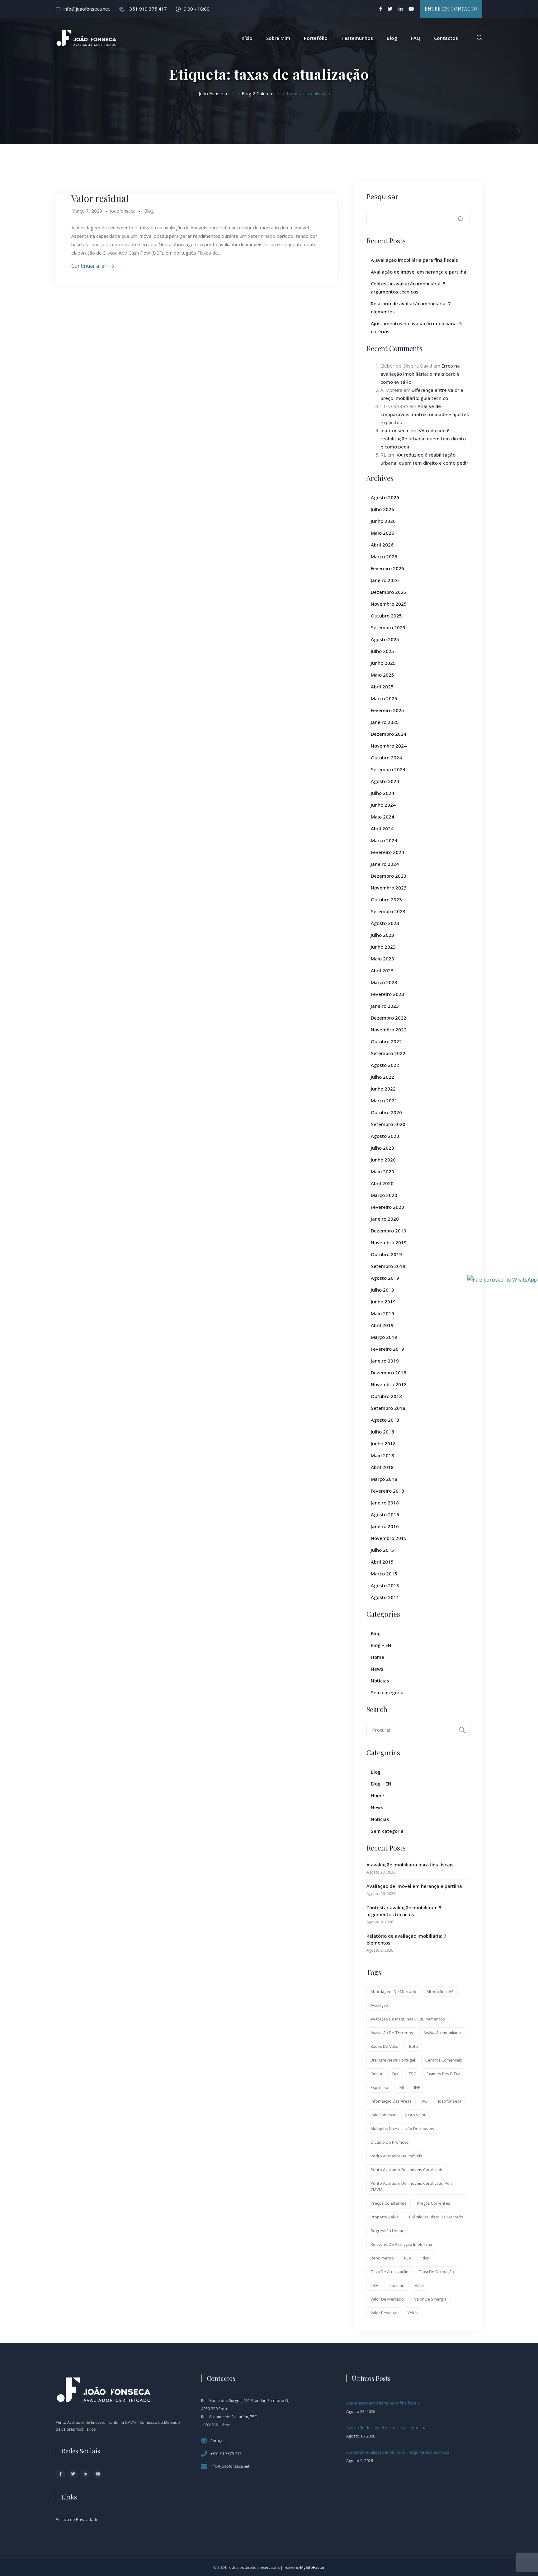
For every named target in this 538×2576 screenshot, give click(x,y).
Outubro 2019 (386, 1254)
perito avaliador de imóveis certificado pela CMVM (412, 2186)
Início (246, 38)
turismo (396, 2285)
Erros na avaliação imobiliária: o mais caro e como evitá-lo (420, 374)
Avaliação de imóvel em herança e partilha (419, 272)
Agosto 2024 (385, 781)
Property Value (385, 2217)
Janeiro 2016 (385, 1526)
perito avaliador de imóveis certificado (407, 2170)
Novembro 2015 (389, 1538)
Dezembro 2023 (389, 876)
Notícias (380, 1681)
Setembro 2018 (388, 1408)
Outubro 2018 (386, 1396)
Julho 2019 (382, 1290)
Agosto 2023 (385, 923)
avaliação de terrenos (392, 2033)
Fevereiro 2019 (387, 1349)
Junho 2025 (383, 663)
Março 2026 (384, 556)
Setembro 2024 (388, 769)
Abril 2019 (382, 1325)
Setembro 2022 (388, 1053)
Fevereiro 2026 (387, 568)
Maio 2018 (382, 1455)
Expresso (379, 2087)
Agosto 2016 (385, 1514)
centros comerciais (444, 2060)
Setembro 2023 (388, 911)
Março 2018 (384, 1479)
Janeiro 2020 (385, 1219)
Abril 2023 (382, 970)
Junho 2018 (383, 1443)
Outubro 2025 (386, 616)
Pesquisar (382, 196)
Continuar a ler (89, 266)
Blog (392, 38)
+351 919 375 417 (147, 9)
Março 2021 (384, 1100)
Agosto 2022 (385, 1065)
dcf (395, 2074)
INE (417, 2087)
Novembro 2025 (389, 604)
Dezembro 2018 (389, 1372)
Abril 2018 (382, 1467)
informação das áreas (391, 2101)
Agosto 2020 (385, 1136)
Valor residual (100, 198)
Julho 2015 (382, 1550)
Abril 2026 (382, 545)
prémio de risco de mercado (436, 2217)
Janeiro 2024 (385, 864)
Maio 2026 (382, 533)
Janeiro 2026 (385, 580)
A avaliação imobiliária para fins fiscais (414, 260)
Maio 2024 (382, 817)
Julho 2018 (382, 1432)
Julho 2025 (382, 651)
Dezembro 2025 (389, 592)
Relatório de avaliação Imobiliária (401, 2244)
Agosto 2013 (385, 1585)
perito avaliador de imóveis (396, 2156)
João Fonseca (383, 2115)
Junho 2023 (383, 947)
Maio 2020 (382, 1171)
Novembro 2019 (389, 1242)
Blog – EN (381, 1645)
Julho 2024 (382, 793)
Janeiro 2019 (385, 1361)
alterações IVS (440, 1992)
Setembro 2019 (388, 1266)
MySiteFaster (312, 2567)
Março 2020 (384, 1195)
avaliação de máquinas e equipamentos (408, 2019)
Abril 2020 (382, 1183)
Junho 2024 (383, 805)
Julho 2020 (382, 1148)
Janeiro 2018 (385, 1503)
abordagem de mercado (393, 1992)
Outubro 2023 (386, 899)
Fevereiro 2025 (387, 710)
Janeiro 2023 (385, 1006)
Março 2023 (384, 982)
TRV (374, 2285)
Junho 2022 (383, 1089)
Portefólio (316, 38)
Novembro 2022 (389, 1030)
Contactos (446, 38)
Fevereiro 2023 (387, 994)
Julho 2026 (382, 509)
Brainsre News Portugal (393, 2060)
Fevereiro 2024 (387, 852)
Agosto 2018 (385, 1420)
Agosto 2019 (385, 1278)
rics (425, 2258)
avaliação (379, 2005)
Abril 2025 (382, 687)
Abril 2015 (382, 1562)
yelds (413, 2313)
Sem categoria (387, 1692)
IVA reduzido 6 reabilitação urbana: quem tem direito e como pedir (423, 439)
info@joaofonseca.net (87, 9)
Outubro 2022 (386, 1041)
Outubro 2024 (386, 758)
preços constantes (389, 2203)
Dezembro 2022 (389, 1018)
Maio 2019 (382, 1313)
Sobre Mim (278, 38)
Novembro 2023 (389, 888)
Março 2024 (384, 840)
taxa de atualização (389, 2272)
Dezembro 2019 (389, 1231)
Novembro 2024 (389, 746)
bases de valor (385, 2046)
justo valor (415, 2115)
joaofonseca (394, 430)
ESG (413, 2074)
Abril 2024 (382, 828)
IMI (401, 2087)
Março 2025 (384, 698)
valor (420, 2285)
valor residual (384, 2313)
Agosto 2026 (385, 497)
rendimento (382, 2258)
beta (413, 2046)
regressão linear (387, 2231)
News (377, 1669)
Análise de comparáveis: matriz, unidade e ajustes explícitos (425, 414)
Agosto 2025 (385, 639)
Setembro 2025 (388, 627)
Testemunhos (357, 38)
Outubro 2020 (386, 1112)
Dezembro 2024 (389, 734)
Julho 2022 (382, 1077)
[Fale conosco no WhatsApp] (502, 1279)
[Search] (462, 1730)
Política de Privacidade (77, 2519)
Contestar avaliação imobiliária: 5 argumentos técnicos (404, 1911)
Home (378, 1657)
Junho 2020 (383, 1160)
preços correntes (434, 2203)
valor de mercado (387, 2299)
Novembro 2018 (389, 1384)
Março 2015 (384, 1574)
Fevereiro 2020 (387, 1207)
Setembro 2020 (388, 1124)
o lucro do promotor (390, 2142)
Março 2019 (384, 1337)
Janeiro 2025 (385, 722)
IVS (425, 2101)
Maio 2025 (382, 675)
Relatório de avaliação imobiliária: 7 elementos (406, 1939)
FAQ (416, 38)
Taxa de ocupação (436, 2272)
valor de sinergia (430, 2299)
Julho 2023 (382, 935)
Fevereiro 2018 (387, 1491)
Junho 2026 (383, 521)
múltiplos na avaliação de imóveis (402, 2128)
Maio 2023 (382, 959)
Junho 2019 (383, 1302)
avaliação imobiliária (442, 2033)
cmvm (376, 2074)
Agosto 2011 (385, 1597)
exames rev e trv (443, 2074)
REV (408, 2258)
